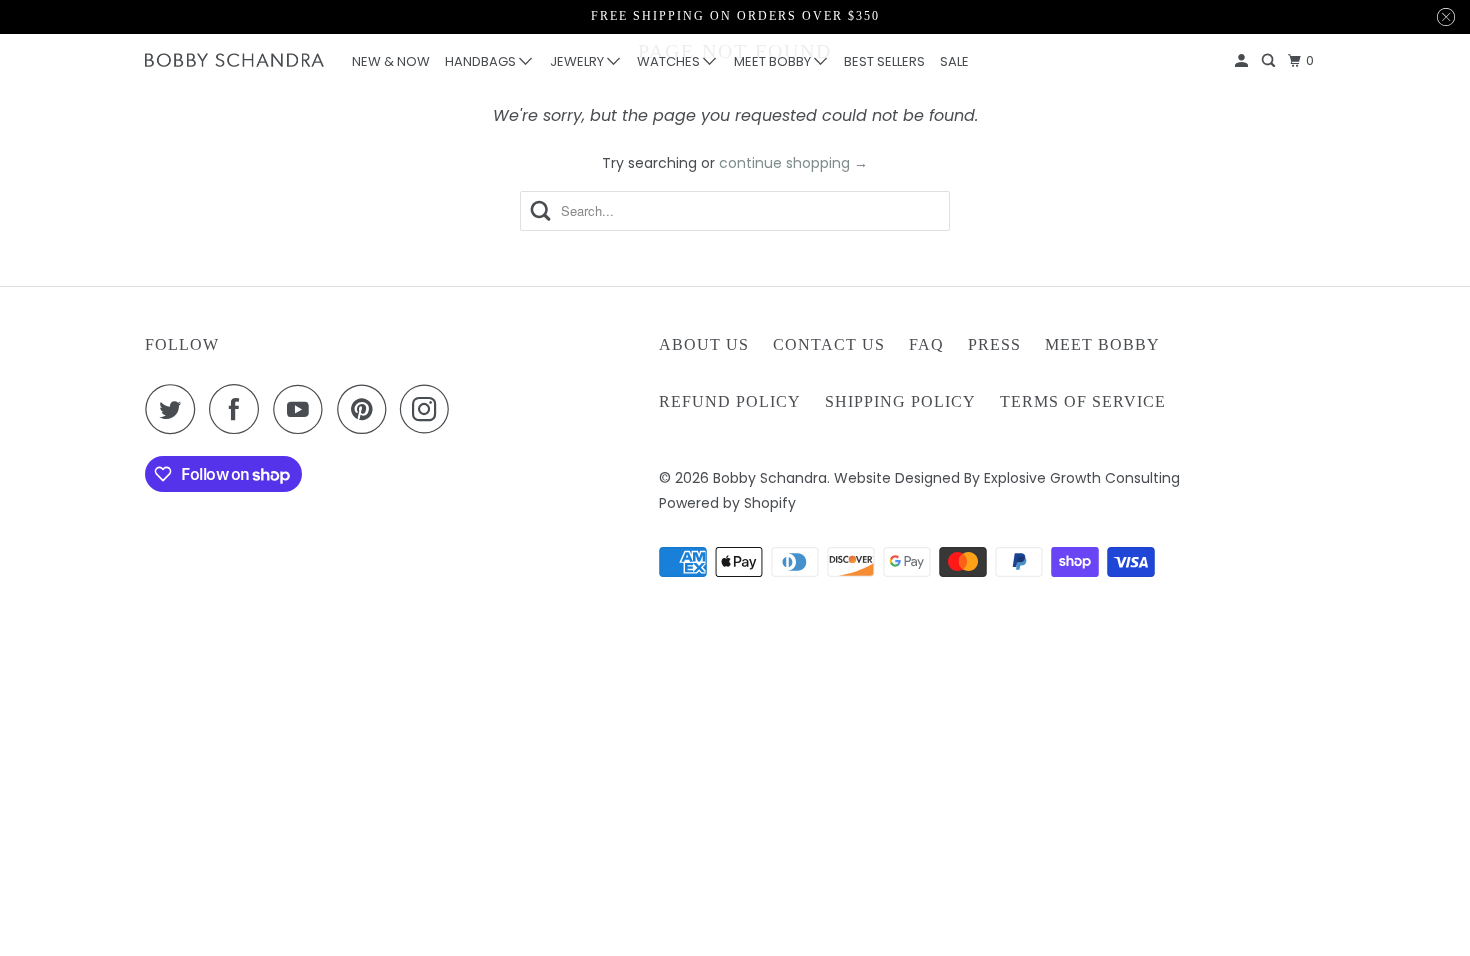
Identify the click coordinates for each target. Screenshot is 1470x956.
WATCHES (670, 61)
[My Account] (1243, 61)
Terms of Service (1083, 401)
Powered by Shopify (727, 503)
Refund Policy (730, 401)
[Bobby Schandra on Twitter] (175, 409)
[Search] (1270, 61)
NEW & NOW (391, 61)
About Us (704, 344)
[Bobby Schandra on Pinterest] (366, 409)
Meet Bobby (1102, 344)
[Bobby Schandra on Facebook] (239, 409)
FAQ (926, 344)
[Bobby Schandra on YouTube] (303, 409)
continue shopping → (793, 163)
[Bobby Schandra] (235, 60)
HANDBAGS (482, 61)
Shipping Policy (900, 401)
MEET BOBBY (774, 61)
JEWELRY (578, 61)
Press (994, 344)
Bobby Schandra (770, 478)
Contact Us (829, 344)
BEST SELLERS (884, 61)
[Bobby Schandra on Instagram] (430, 409)
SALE (954, 61)
